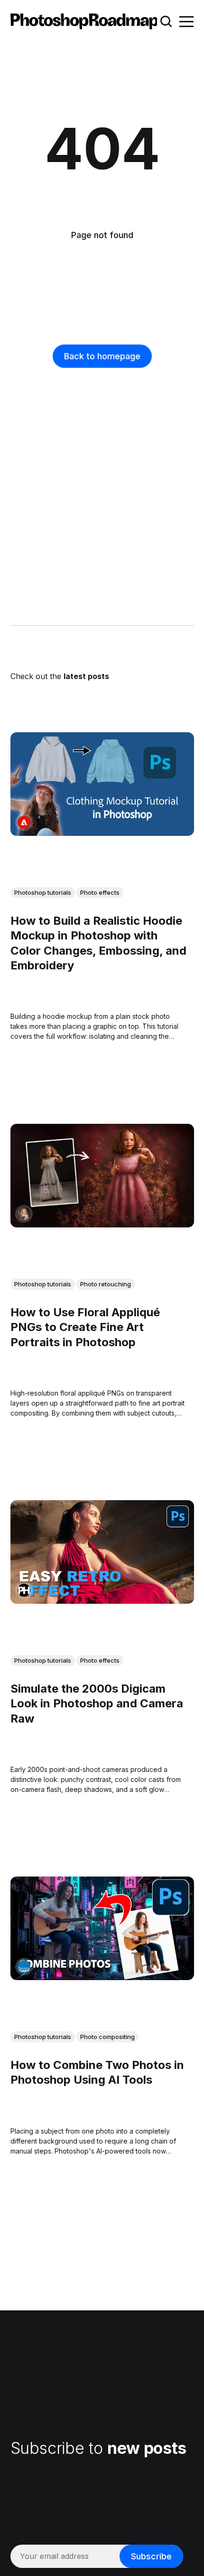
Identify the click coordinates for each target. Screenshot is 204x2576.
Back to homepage (102, 356)
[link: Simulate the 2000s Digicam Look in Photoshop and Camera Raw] (102, 1600)
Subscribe (151, 2556)
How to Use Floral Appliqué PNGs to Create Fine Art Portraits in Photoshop (85, 1327)
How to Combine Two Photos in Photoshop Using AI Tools (97, 2072)
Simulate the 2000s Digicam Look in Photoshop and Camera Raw (97, 1703)
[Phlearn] (24, 1590)
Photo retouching (106, 1284)
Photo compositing (107, 2037)
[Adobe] (24, 822)
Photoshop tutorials (43, 892)
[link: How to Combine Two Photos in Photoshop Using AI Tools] (102, 1977)
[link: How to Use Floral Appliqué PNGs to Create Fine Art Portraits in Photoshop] (102, 1224)
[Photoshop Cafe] (24, 1967)
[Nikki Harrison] (24, 1213)
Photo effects (100, 892)
